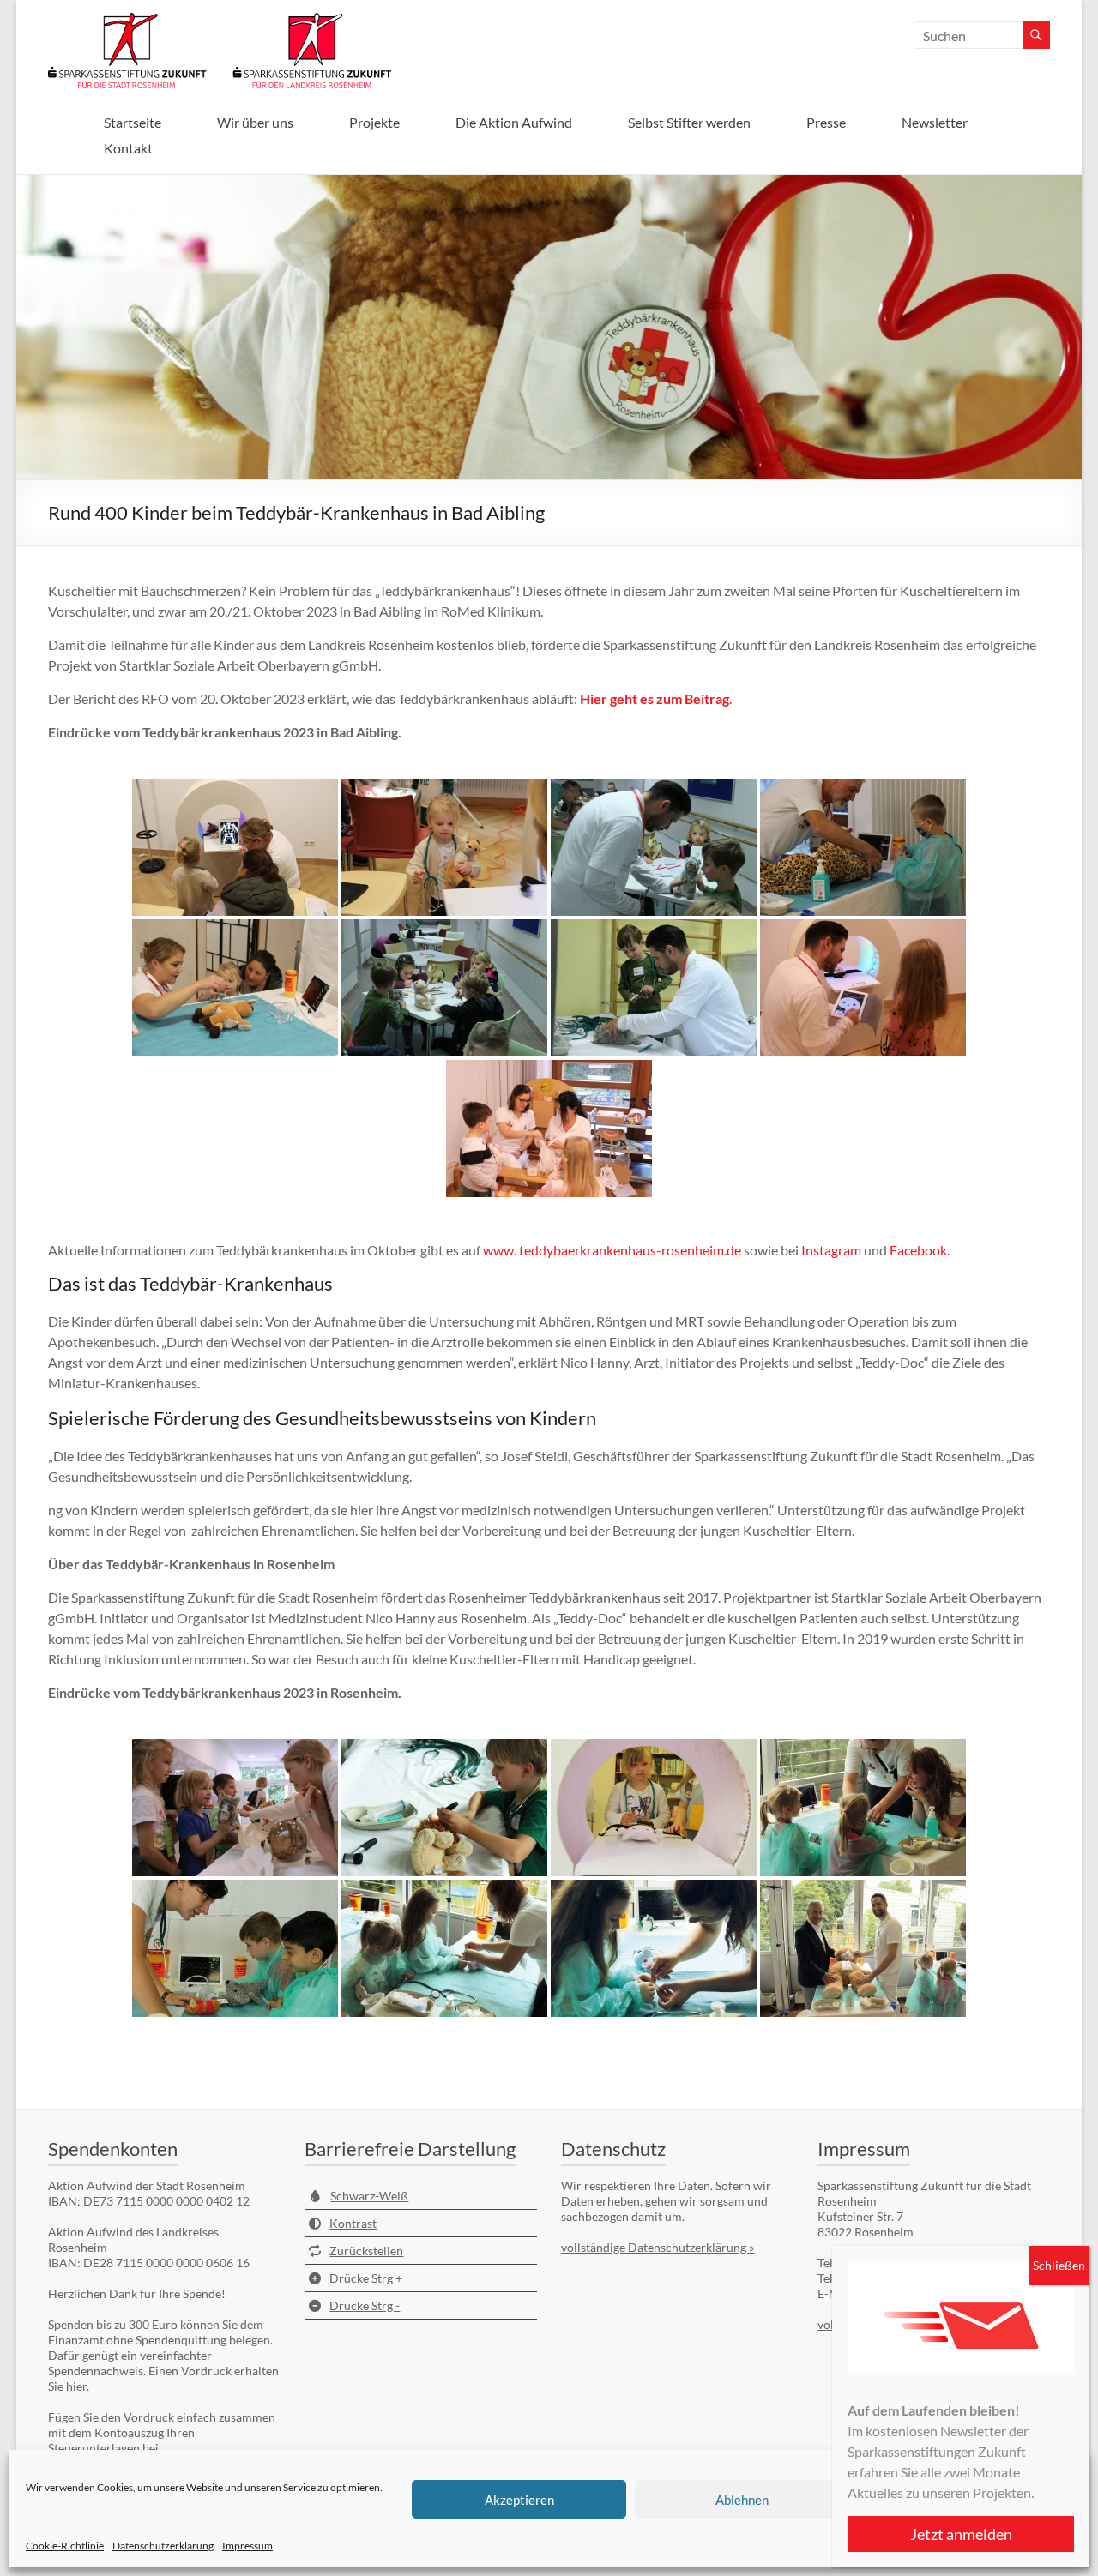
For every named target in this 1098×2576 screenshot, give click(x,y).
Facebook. (920, 1250)
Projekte (374, 122)
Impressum (247, 2546)
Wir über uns (255, 122)
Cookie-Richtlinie (65, 2546)
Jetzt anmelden (961, 2534)
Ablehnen (742, 2500)
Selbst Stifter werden (689, 122)
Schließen (1059, 2265)
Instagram (831, 1250)
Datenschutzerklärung (163, 2546)
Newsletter (935, 122)
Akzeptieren (519, 2500)
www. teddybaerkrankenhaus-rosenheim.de (612, 1250)
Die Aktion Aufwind (514, 122)
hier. (78, 2386)
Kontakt (128, 148)
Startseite (133, 122)
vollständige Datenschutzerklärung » (658, 2247)
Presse (826, 122)
